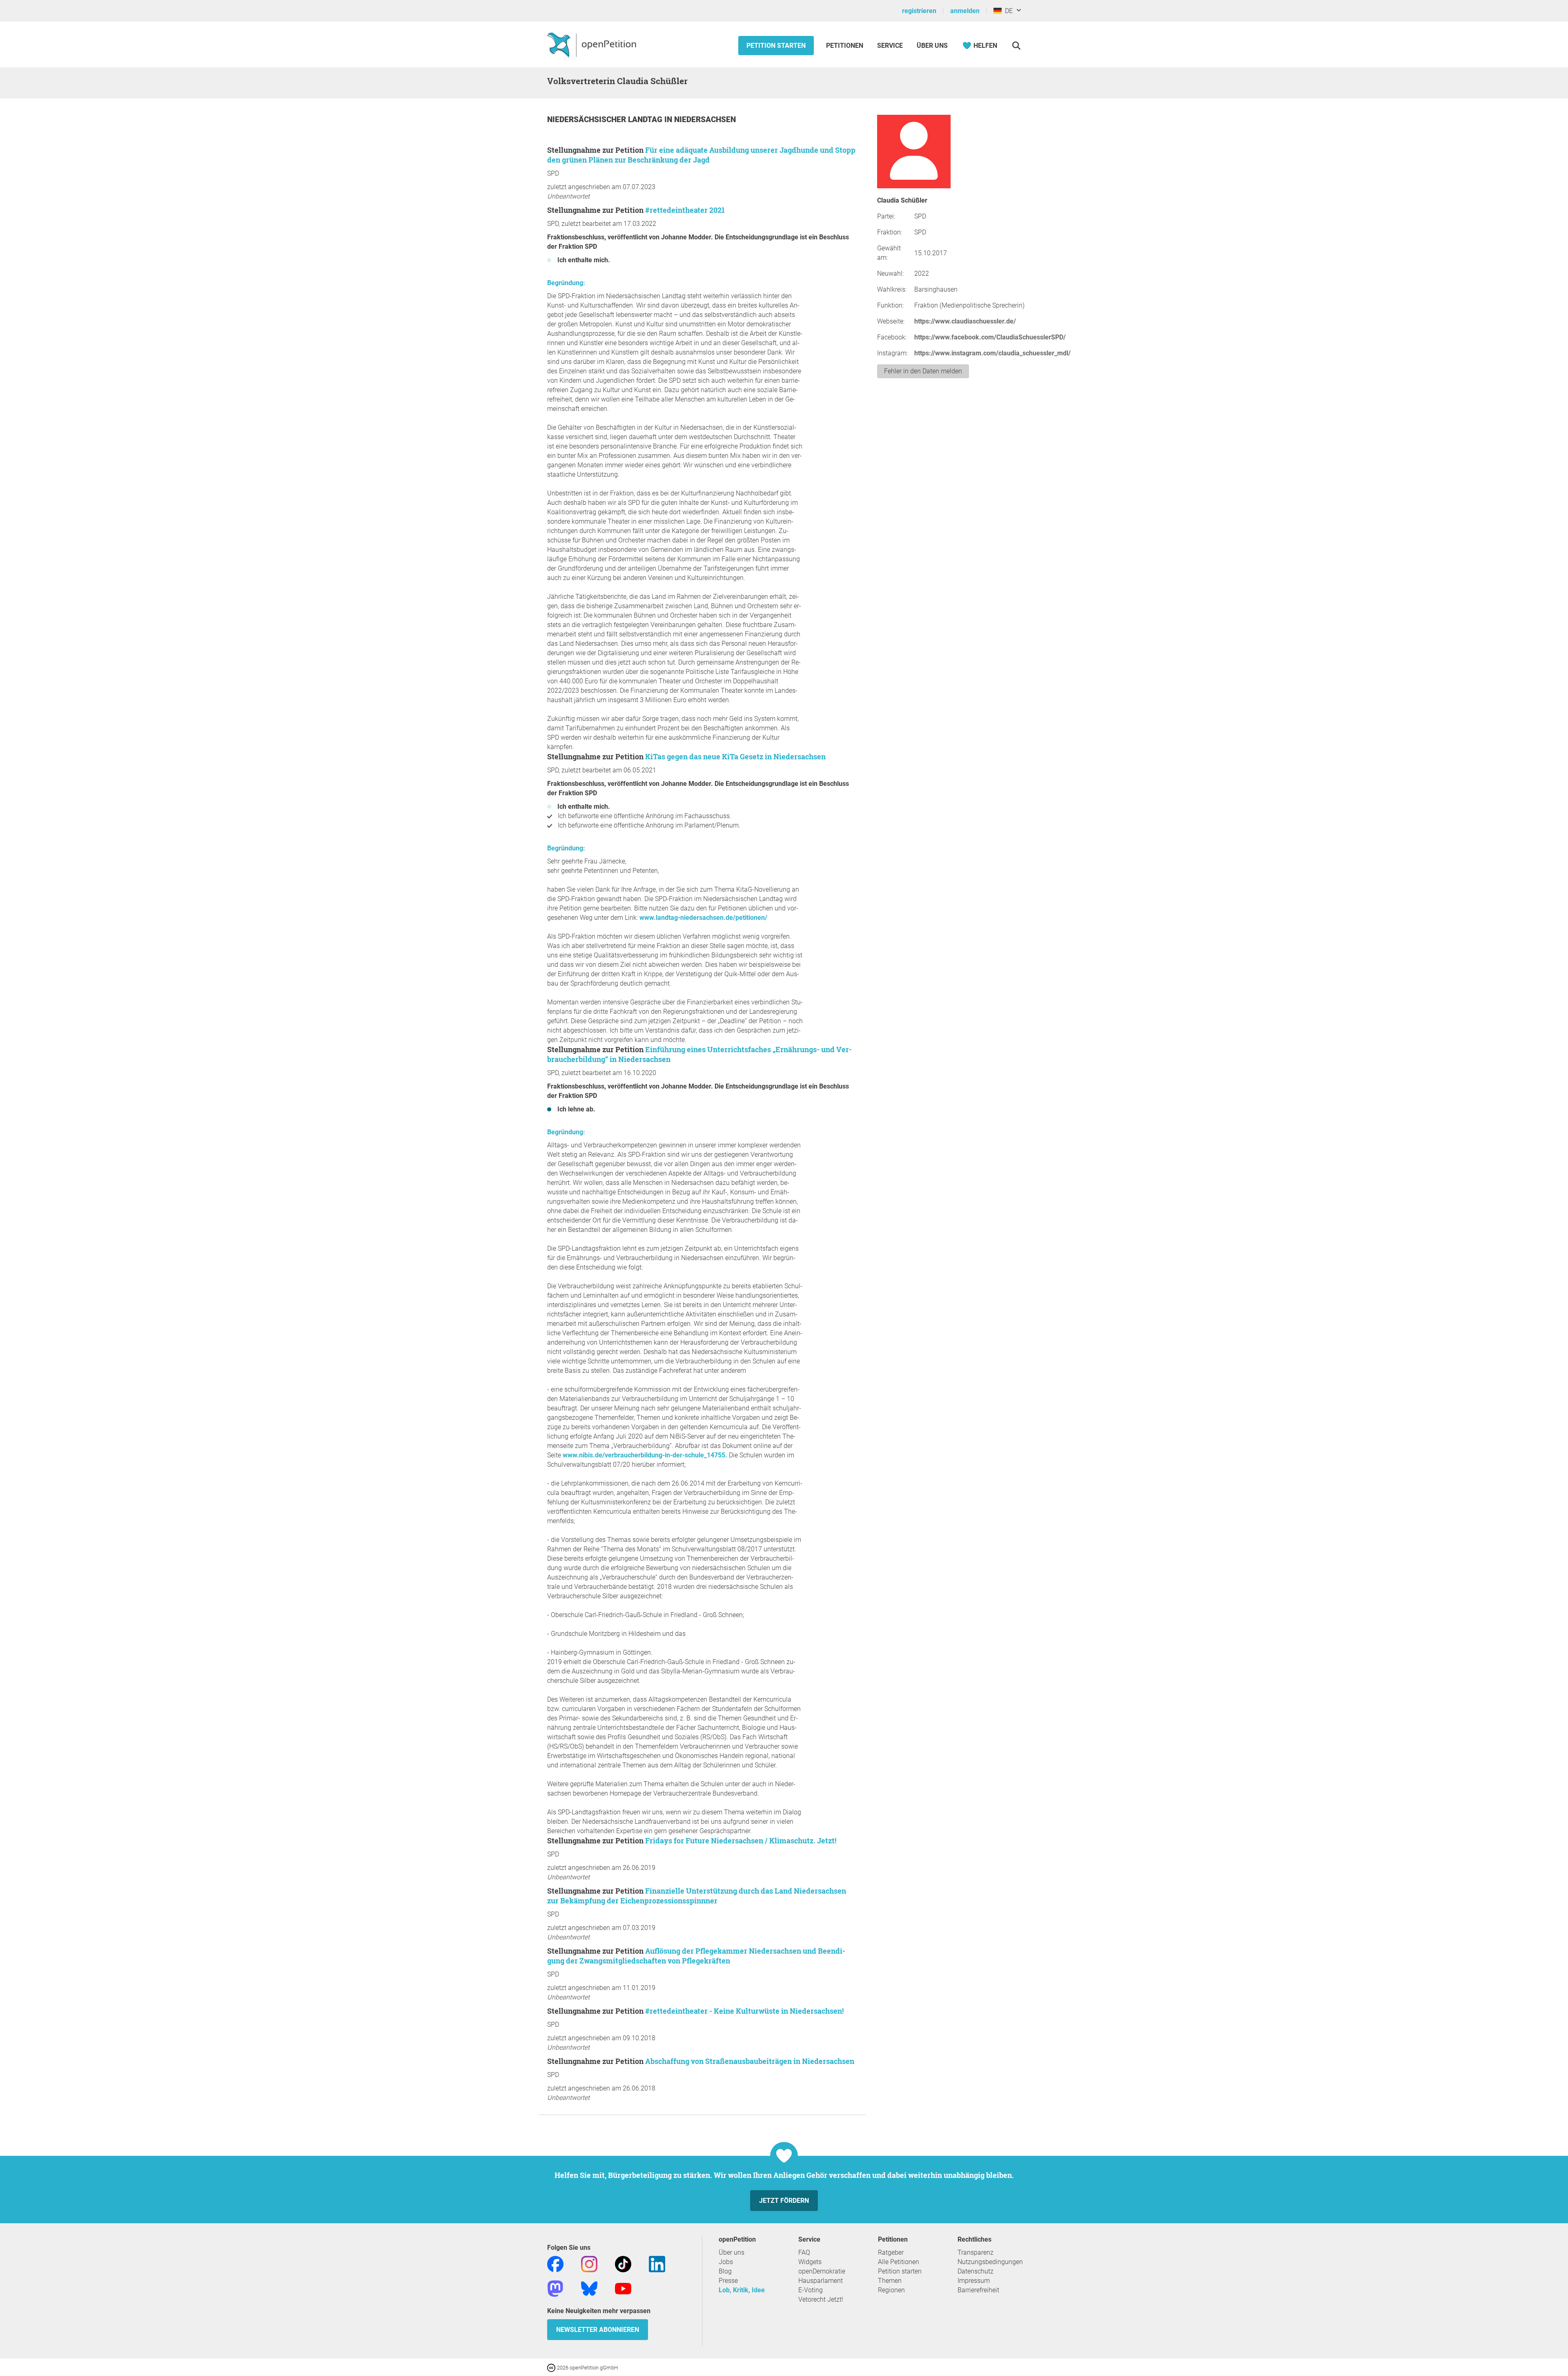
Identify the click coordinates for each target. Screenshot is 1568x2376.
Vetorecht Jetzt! (821, 2299)
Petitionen (845, 46)
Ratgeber (891, 2252)
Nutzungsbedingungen (990, 2262)
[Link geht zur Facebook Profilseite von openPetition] (555, 2263)
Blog (725, 2271)
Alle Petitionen (899, 2262)
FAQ (804, 2252)
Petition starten (776, 46)
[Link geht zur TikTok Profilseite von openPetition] (623, 2263)
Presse (728, 2281)
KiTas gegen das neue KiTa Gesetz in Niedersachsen (735, 756)
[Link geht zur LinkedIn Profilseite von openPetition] (657, 2263)
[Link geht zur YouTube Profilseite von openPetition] (623, 2288)
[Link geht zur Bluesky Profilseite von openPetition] (589, 2288)
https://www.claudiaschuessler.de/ (965, 321)
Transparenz (976, 2252)
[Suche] (1016, 46)
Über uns (732, 2252)
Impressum (974, 2281)
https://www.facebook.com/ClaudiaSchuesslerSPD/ (990, 337)
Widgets (810, 2262)
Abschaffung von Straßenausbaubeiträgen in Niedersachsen (750, 2061)
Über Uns (932, 46)
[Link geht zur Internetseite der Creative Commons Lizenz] (552, 2367)
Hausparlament (821, 2281)
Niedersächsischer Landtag (606, 119)
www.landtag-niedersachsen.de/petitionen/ (703, 918)
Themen (890, 2281)
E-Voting (811, 2290)
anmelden (965, 11)
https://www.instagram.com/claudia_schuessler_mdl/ (992, 353)
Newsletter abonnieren (598, 2330)
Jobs (726, 2262)
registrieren (919, 11)
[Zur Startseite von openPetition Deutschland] (593, 45)
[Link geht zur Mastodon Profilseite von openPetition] (555, 2288)
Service (890, 46)
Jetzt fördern (784, 2201)
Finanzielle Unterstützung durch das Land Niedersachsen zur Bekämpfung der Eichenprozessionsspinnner (697, 1896)
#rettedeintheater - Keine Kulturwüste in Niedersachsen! (744, 2011)
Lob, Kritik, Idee (742, 2290)
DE (1007, 11)
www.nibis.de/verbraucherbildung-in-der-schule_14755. (645, 1455)
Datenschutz (976, 2271)
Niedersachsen (705, 119)
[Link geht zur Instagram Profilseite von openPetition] (589, 2263)
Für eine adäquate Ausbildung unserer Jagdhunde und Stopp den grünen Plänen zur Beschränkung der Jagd (701, 155)
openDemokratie (822, 2271)
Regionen (891, 2290)
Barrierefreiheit (978, 2290)
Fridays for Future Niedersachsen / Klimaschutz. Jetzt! (741, 1841)
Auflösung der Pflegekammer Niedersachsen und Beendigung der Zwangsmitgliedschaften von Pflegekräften (696, 1956)
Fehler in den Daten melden (923, 371)
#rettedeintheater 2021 (685, 210)
